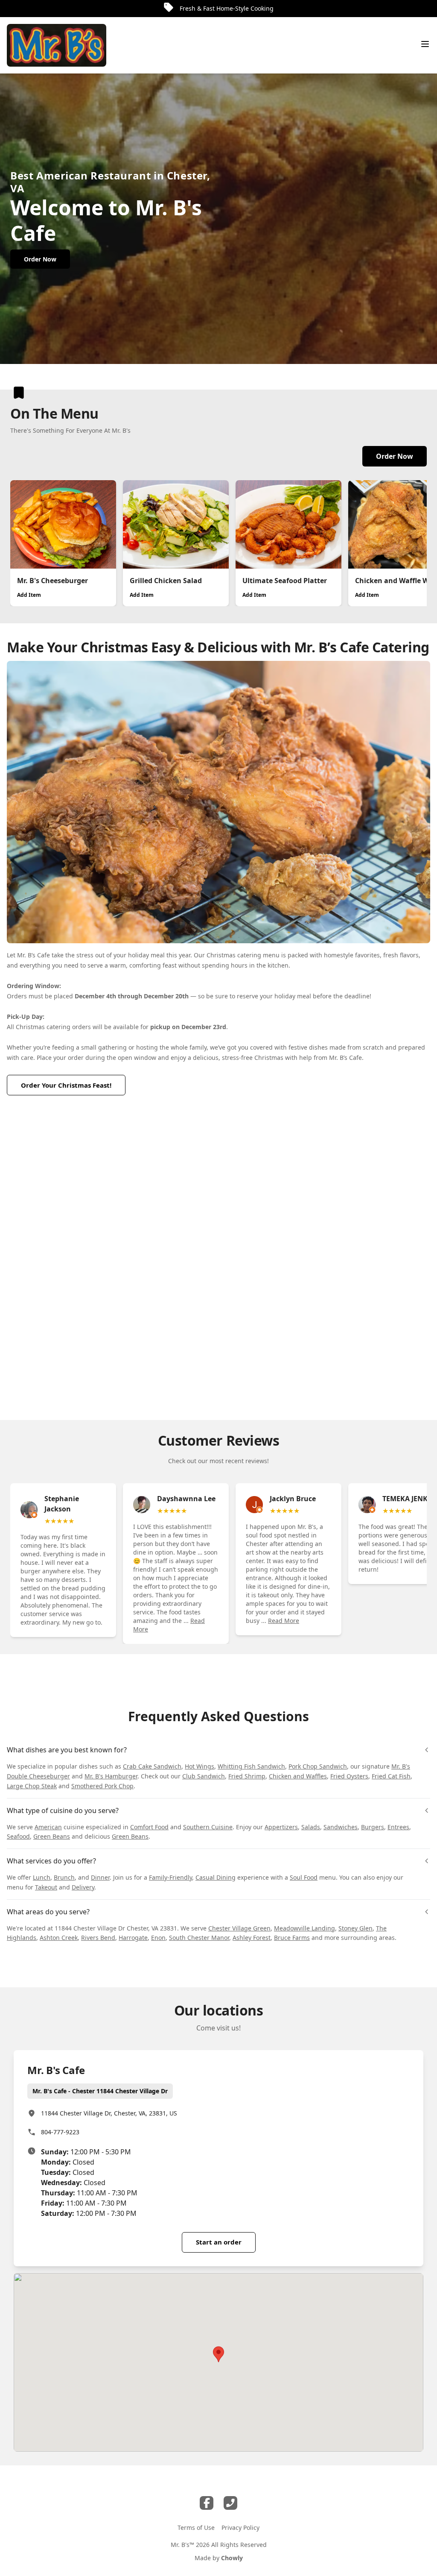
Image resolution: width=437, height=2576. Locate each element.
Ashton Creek (59, 1938)
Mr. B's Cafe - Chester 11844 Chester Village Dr (100, 2091)
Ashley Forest (252, 1938)
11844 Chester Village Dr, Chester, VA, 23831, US (109, 2113)
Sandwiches (341, 1827)
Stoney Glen (355, 1928)
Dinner (100, 1877)
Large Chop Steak (32, 1786)
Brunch (64, 1877)
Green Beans (52, 1836)
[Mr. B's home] (57, 45)
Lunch (42, 1877)
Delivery (83, 1887)
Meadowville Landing (304, 1928)
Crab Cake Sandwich (152, 1766)
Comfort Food (149, 1827)
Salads (311, 1827)
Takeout (46, 1887)
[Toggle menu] (425, 44)
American (48, 1827)
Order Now (395, 456)
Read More (284, 1621)
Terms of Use (196, 2528)
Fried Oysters (349, 1776)
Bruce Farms (292, 1938)
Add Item (29, 595)
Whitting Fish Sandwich (251, 1766)
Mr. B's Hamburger (111, 1776)
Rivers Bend (98, 1938)
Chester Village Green (239, 1928)
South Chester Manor (199, 1938)
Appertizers (281, 1827)
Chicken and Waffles (298, 1776)
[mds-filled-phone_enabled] (230, 2503)
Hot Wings (200, 1766)
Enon (158, 1938)
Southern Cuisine (208, 1827)
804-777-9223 (60, 2132)
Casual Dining (216, 1877)
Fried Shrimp (247, 1776)
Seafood (18, 1836)
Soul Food (304, 1877)
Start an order (219, 2242)
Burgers (373, 1827)
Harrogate (133, 1938)
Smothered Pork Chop (102, 1786)
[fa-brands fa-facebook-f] (207, 2503)
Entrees (398, 1827)
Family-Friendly (170, 1877)
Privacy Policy (240, 2528)
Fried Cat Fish (391, 1776)
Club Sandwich (204, 1776)
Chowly (232, 2558)
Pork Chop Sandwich (318, 1766)
